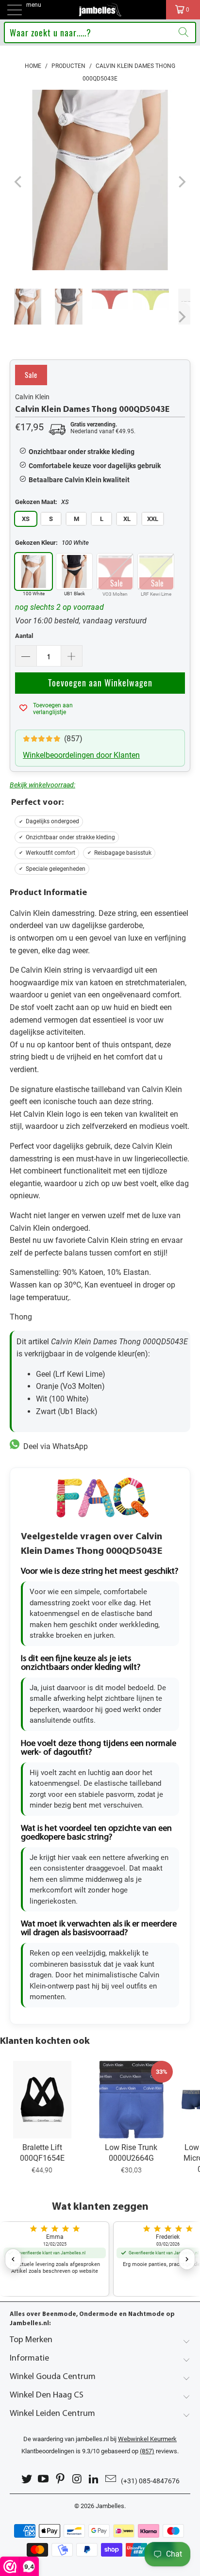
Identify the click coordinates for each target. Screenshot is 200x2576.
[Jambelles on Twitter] (27, 2479)
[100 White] (33, 571)
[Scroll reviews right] (187, 2259)
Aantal (24, 636)
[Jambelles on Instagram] (78, 2479)
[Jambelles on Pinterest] (61, 2479)
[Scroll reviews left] (13, 2259)
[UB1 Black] (74, 571)
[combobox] (100, 33)
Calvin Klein (32, 397)
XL (127, 519)
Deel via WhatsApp (54, 1446)
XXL (153, 519)
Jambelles (110, 2506)
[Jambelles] (100, 10)
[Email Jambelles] (111, 2479)
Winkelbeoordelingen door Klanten (81, 755)
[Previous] (19, 182)
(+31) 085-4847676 (150, 2481)
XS (26, 519)
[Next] (181, 182)
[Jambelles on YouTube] (44, 2479)
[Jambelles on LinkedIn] (94, 2479)
